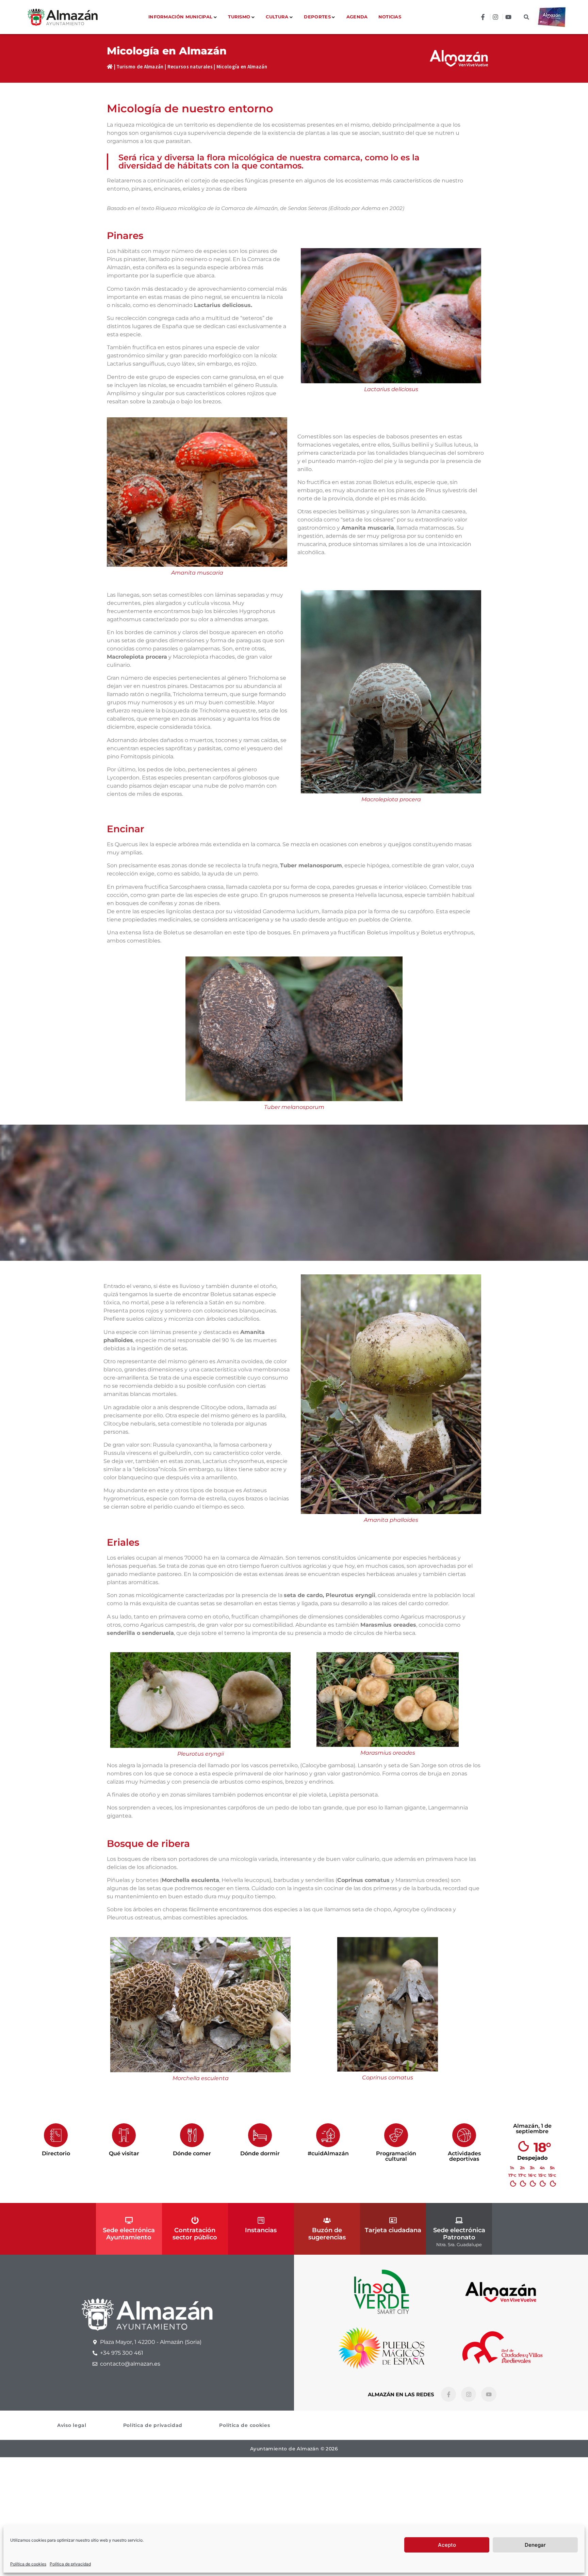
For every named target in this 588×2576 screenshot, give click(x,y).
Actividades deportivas (464, 2156)
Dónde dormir (260, 2153)
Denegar (535, 2545)
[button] (527, 17)
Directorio (56, 2153)
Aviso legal (72, 2425)
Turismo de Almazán (140, 67)
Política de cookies (28, 2564)
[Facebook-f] (448, 2394)
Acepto (447, 2545)
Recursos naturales (190, 67)
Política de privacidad (70, 2564)
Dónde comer (192, 2153)
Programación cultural (396, 2156)
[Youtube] (489, 2394)
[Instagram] (469, 2394)
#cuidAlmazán (328, 2153)
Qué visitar (124, 2153)
